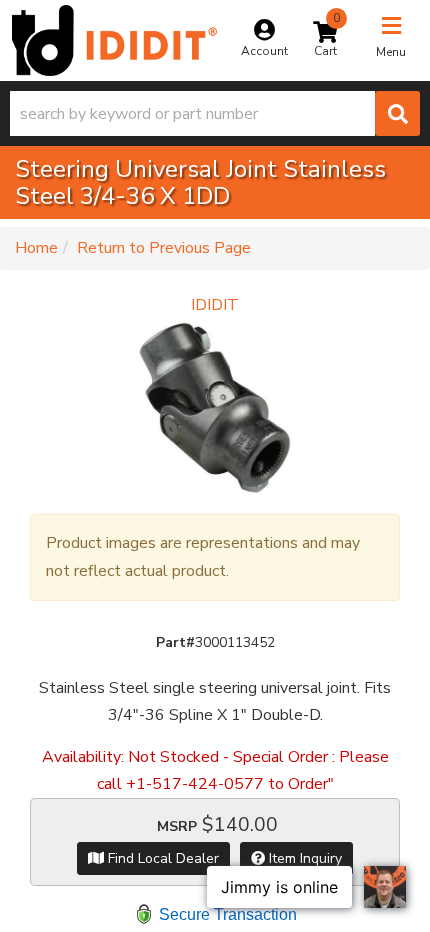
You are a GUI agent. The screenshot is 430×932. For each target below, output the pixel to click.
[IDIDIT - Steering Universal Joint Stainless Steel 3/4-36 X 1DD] (215, 406)
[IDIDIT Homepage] (114, 40)
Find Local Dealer (161, 858)
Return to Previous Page (164, 248)
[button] (215, 113)
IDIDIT (215, 305)
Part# (175, 642)
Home (36, 248)
